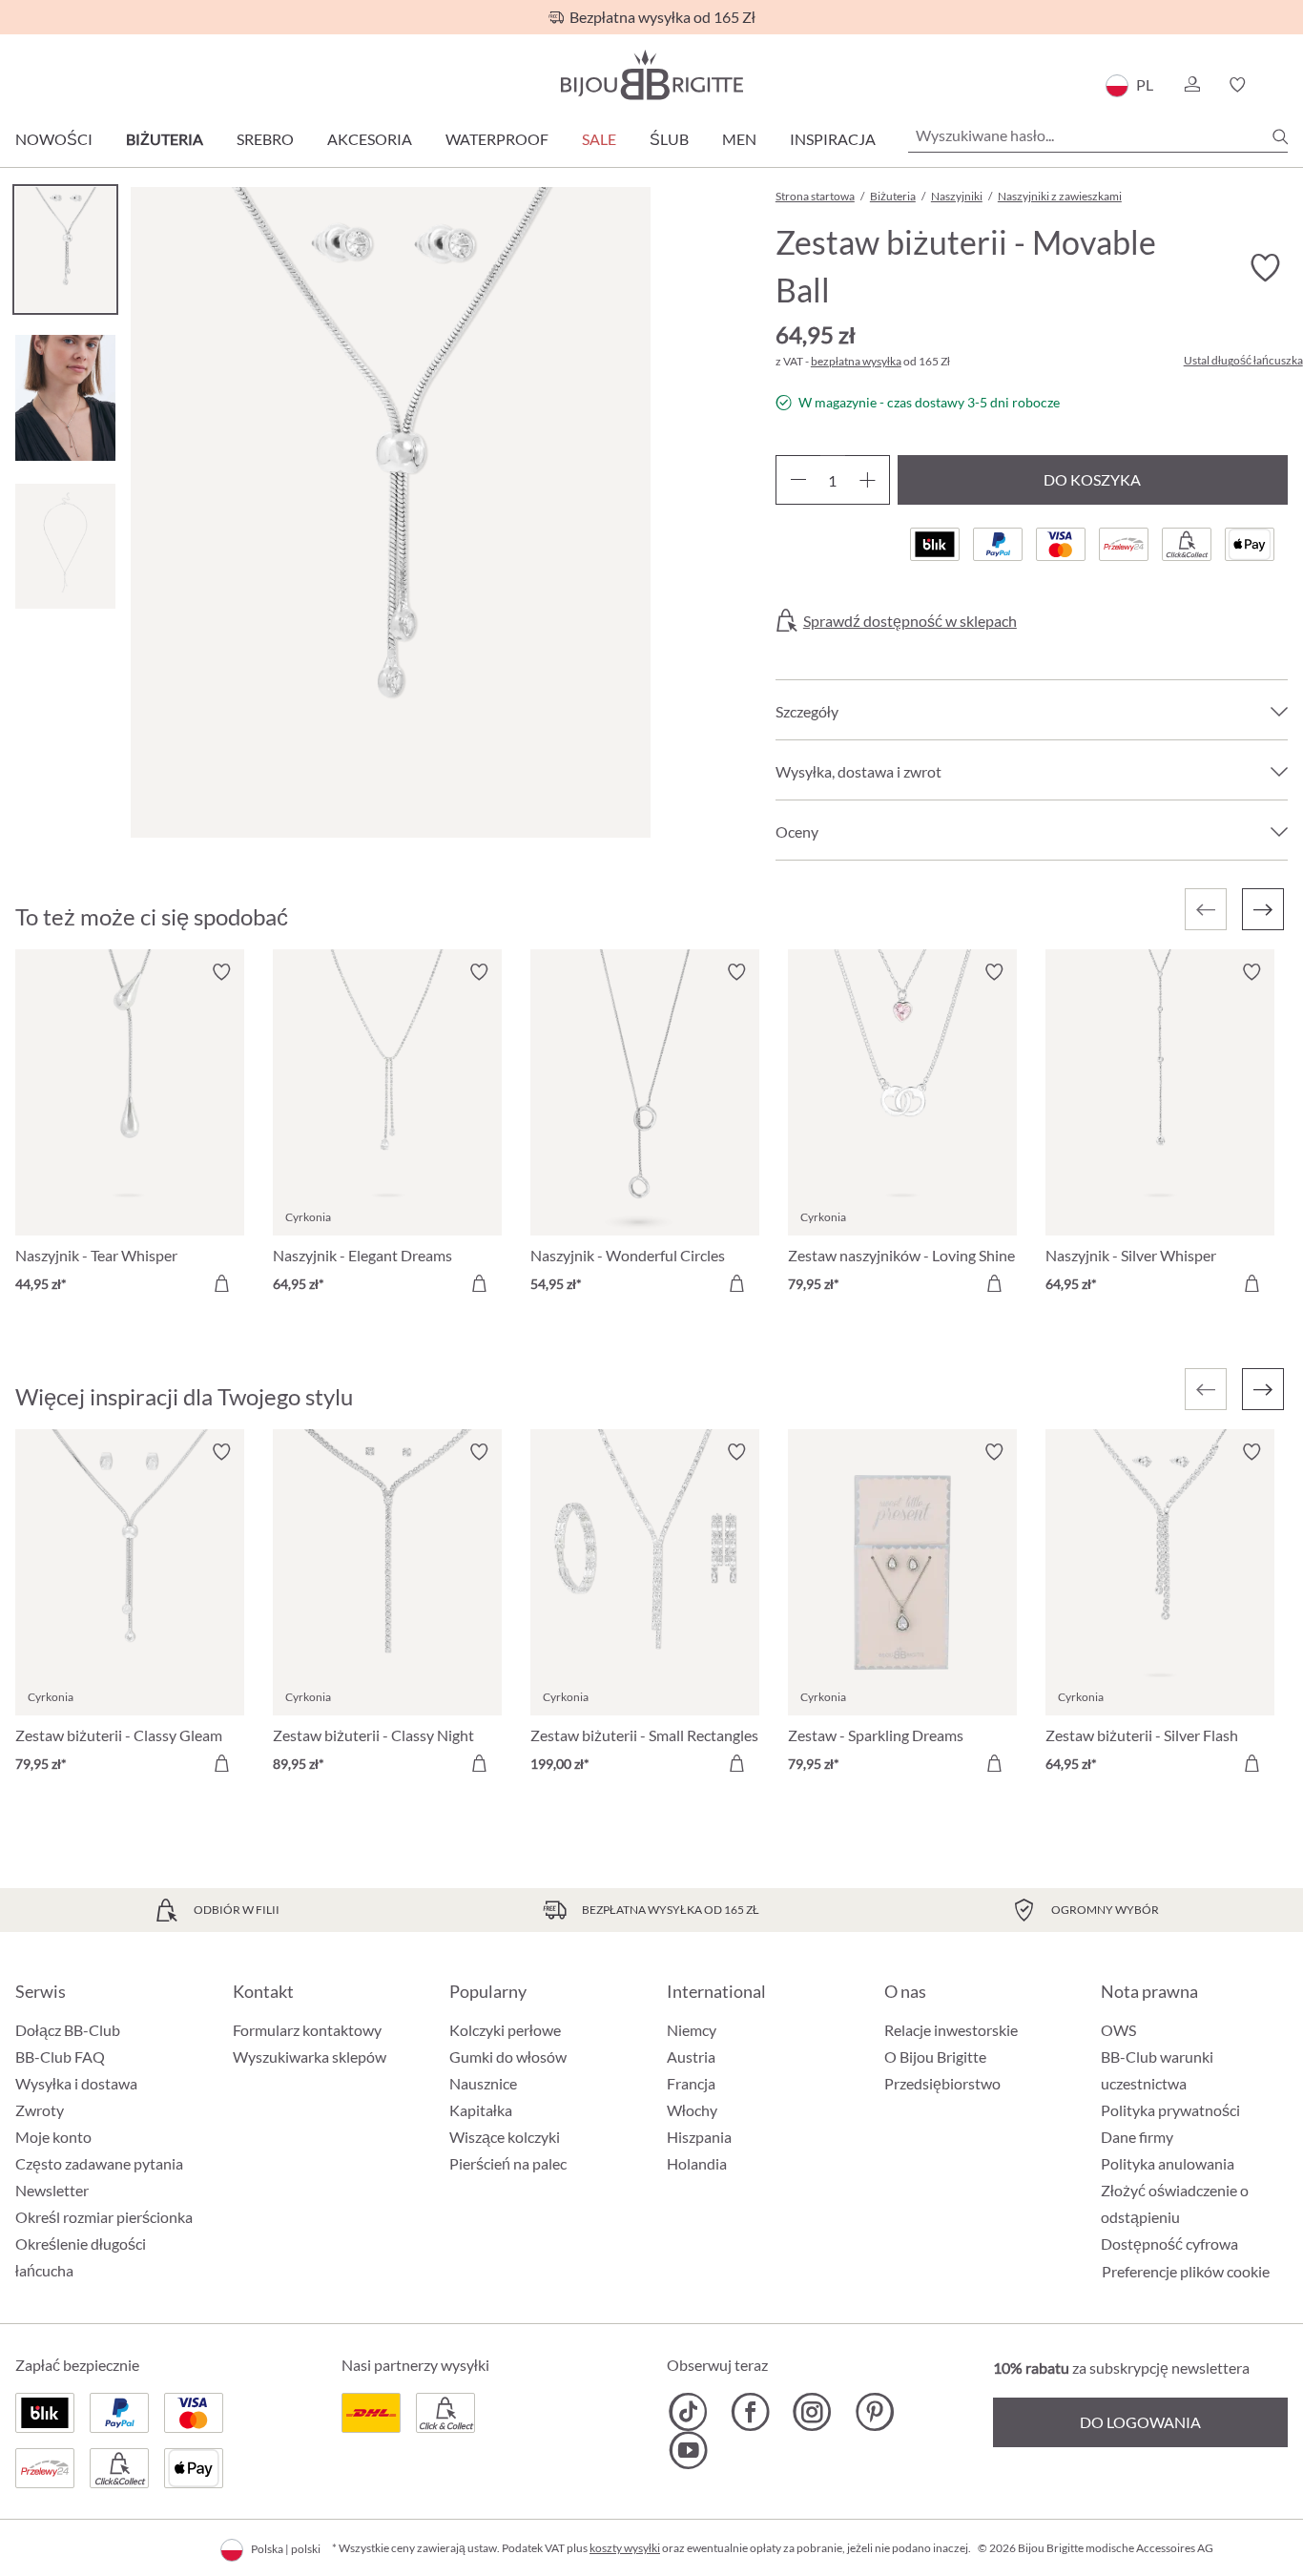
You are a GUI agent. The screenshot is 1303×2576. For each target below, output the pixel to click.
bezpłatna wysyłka (856, 361)
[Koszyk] (1282, 85)
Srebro (265, 139)
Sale (599, 139)
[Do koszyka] (221, 1283)
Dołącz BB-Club (68, 2030)
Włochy (692, 2110)
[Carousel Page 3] (65, 546)
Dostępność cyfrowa (1169, 2244)
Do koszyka (1092, 479)
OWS (1118, 2030)
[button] (1191, 85)
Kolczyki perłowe (505, 2030)
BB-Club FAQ (60, 2057)
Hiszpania (699, 2137)
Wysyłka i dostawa (76, 2083)
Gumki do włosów (508, 2057)
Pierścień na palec (508, 2163)
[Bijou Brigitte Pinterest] (874, 2412)
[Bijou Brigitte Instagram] (812, 2412)
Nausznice (483, 2083)
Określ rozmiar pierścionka (104, 2217)
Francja (691, 2083)
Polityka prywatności (1170, 2110)
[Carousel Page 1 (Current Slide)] (65, 249)
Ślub (669, 139)
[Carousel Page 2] (65, 397)
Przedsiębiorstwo (942, 2083)
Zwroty (40, 2110)
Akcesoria (370, 139)
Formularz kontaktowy (307, 2030)
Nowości (54, 139)
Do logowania (1140, 2422)
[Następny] (1263, 909)
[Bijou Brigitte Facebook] (750, 2412)
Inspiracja (833, 139)
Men (739, 139)
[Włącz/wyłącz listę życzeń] (1265, 268)
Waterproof (497, 139)
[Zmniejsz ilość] (798, 480)
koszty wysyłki (625, 2548)
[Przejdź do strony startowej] (651, 75)
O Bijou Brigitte (935, 2057)
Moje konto (53, 2137)
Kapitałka (481, 2110)
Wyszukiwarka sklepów (310, 2057)
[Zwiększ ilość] (868, 480)
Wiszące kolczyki (505, 2137)
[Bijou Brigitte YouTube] (688, 2450)
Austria (691, 2057)
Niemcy (692, 2030)
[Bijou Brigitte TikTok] (688, 2412)
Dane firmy (1137, 2137)
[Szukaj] (1280, 136)
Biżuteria (165, 139)
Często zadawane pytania (99, 2163)
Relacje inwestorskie (951, 2030)
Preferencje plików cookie (1186, 2272)
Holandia (697, 2163)
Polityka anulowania (1168, 2163)
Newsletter (52, 2190)
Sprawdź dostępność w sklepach (910, 621)
